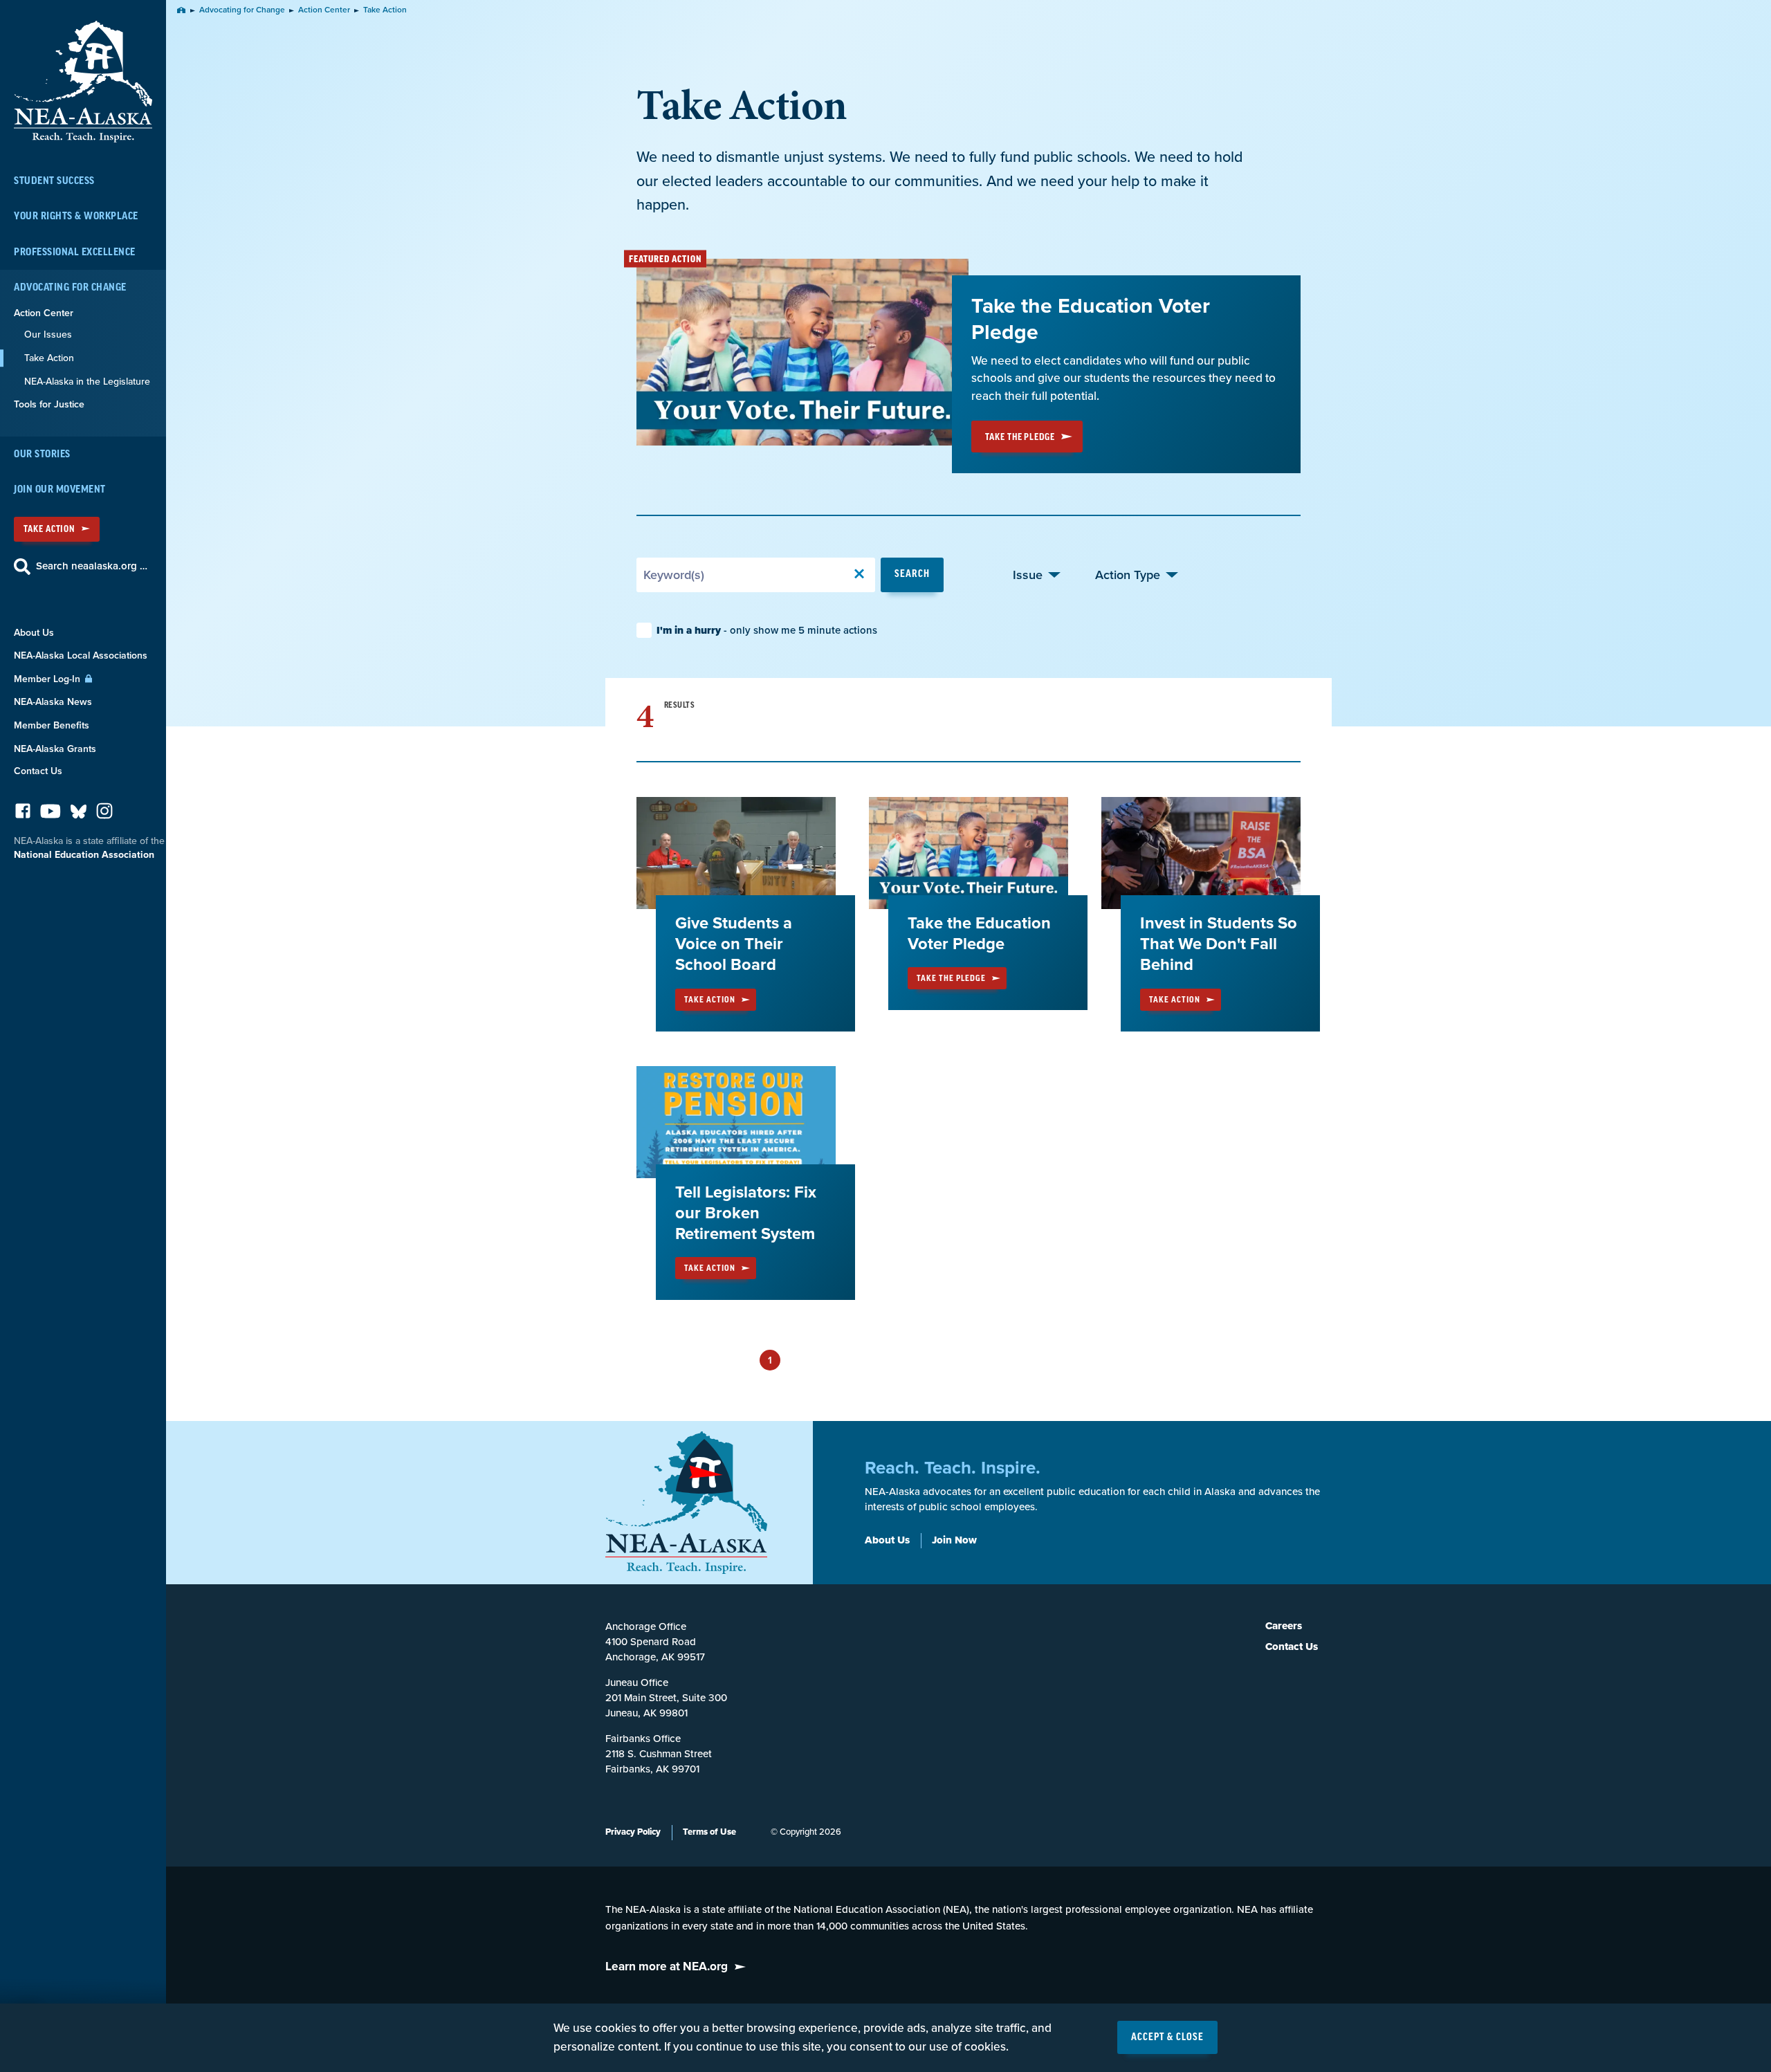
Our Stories (42, 454)
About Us (34, 633)
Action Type (1128, 575)
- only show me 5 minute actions (767, 630)
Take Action (49, 529)
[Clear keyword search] (859, 575)
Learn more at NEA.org (667, 1966)
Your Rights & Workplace (76, 216)
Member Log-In (48, 679)
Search (912, 574)
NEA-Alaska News (53, 702)
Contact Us (38, 771)
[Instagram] (104, 815)
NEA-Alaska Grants (55, 749)
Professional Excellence (75, 252)
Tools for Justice (49, 404)
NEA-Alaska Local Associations (81, 655)
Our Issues (48, 334)
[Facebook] (23, 815)
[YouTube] (51, 815)
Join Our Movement (60, 489)
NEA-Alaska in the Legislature (87, 382)
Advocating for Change (70, 287)
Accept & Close (1167, 2037)
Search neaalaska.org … (92, 566)
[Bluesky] (79, 815)
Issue (1028, 575)
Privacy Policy (633, 1832)
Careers (1284, 1626)
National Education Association (84, 855)
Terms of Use (709, 1832)
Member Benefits (52, 725)
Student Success (54, 181)
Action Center (44, 313)
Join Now (954, 1540)
